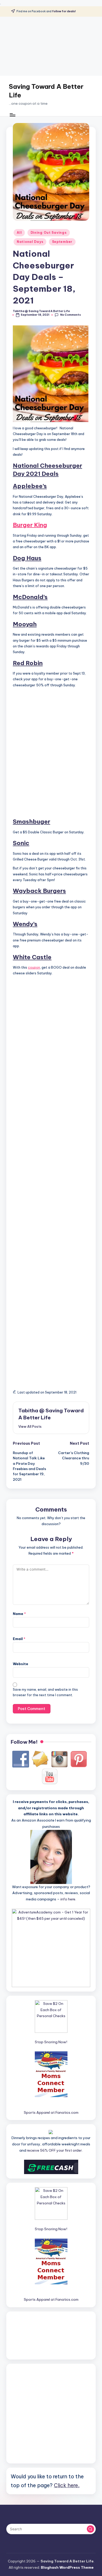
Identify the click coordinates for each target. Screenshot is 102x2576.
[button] (30, 1426)
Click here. (67, 2485)
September (62, 242)
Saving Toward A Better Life (46, 91)
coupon (34, 967)
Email (19, 1639)
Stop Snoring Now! (51, 2042)
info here (68, 1899)
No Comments (70, 315)
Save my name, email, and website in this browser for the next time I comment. (45, 1692)
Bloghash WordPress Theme (67, 2567)
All (19, 233)
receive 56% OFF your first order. (55, 2150)
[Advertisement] (51, 46)
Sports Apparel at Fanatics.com (51, 2112)
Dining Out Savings (49, 233)
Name (19, 1614)
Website (21, 1664)
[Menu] (12, 115)
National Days (30, 242)
